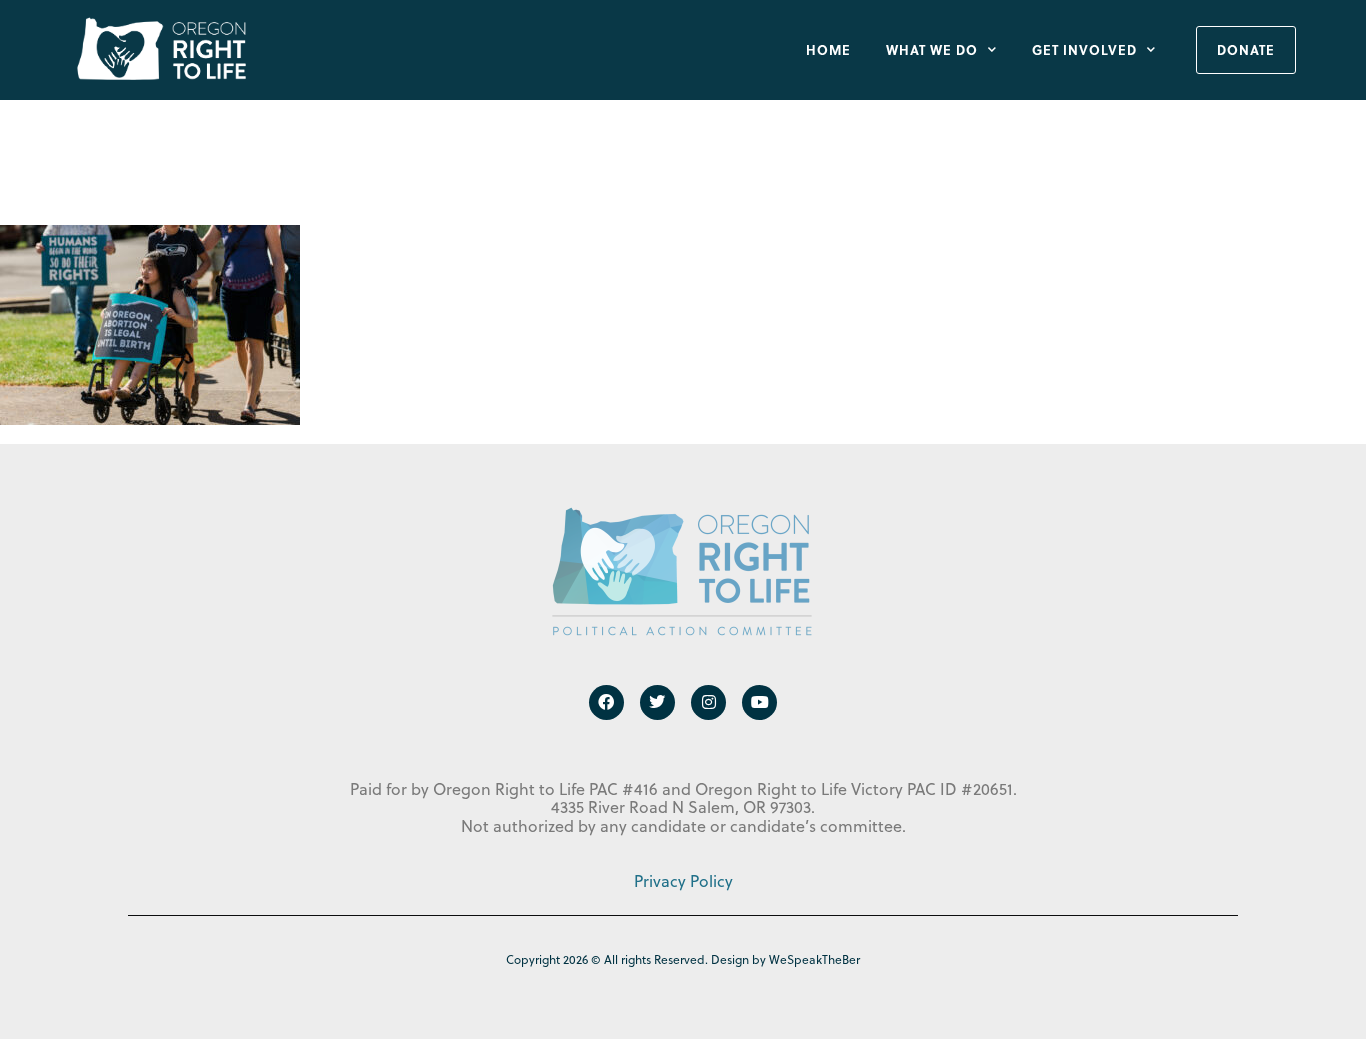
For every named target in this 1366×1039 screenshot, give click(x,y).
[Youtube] (759, 702)
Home (828, 49)
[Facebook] (606, 702)
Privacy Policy (683, 881)
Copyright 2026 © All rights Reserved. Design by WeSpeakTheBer (683, 959)
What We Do (932, 49)
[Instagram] (708, 702)
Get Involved (1084, 49)
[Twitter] (657, 702)
